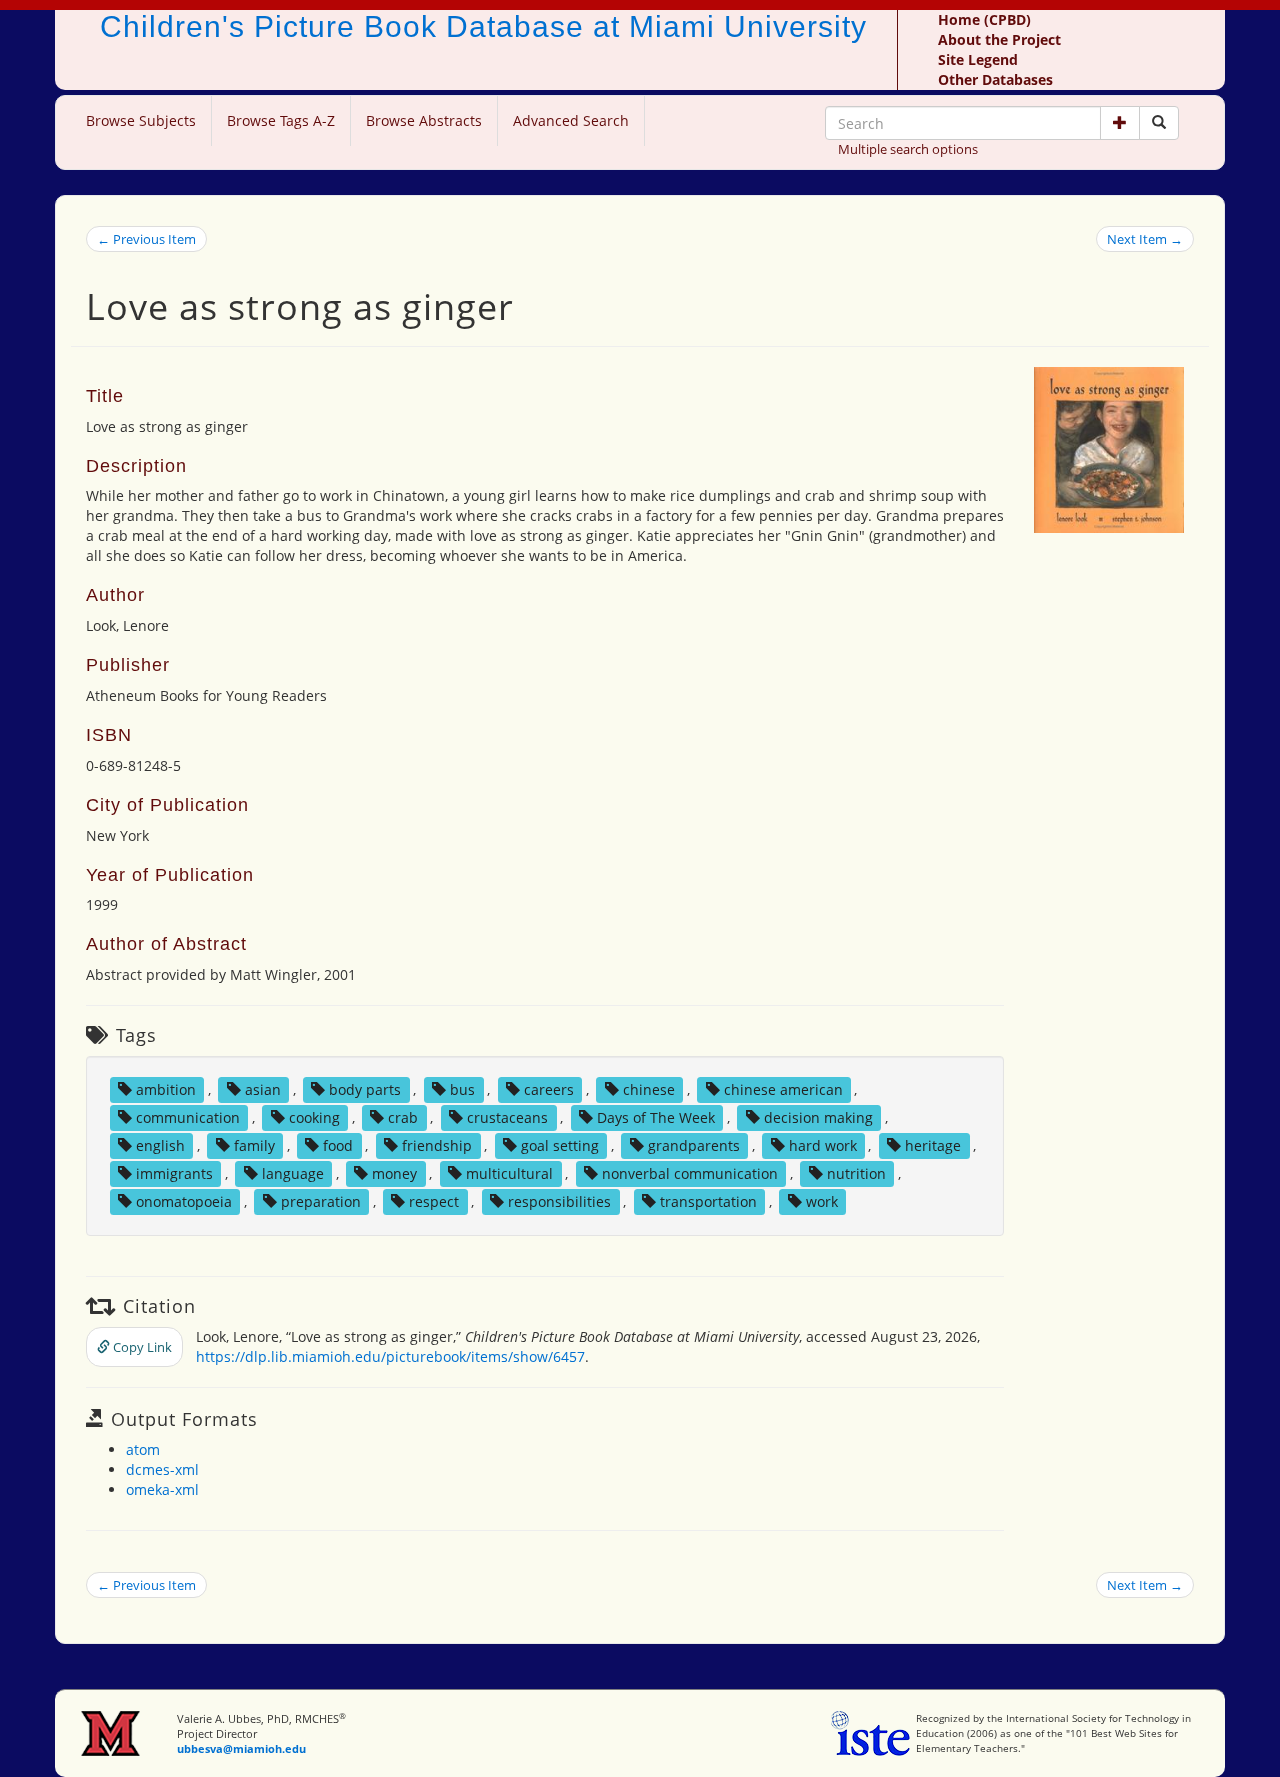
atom (143, 1449)
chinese (649, 1089)
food (338, 1145)
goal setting (560, 1145)
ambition (166, 1089)
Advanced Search (571, 120)
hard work (823, 1145)
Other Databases (995, 79)
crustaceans (507, 1117)
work (822, 1201)
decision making (818, 1117)
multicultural (509, 1173)
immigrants (174, 1173)
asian (263, 1089)
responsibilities (559, 1201)
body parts (365, 1089)
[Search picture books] (1159, 123)
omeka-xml (162, 1489)
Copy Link (141, 1347)
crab (403, 1117)
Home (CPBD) (984, 19)
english (160, 1145)
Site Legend (978, 59)
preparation (321, 1201)
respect (434, 1201)
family (254, 1145)
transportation (708, 1201)
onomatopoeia (184, 1201)
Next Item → (1145, 239)
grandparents (694, 1145)
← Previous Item (146, 239)
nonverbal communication (690, 1173)
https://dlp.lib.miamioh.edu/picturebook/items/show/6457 (390, 1356)
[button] (1120, 123)
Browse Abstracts (424, 120)
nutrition (856, 1173)
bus (462, 1089)
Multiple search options (908, 149)
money (394, 1173)
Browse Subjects (141, 120)
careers (549, 1089)
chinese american (783, 1089)
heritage (933, 1145)
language (293, 1173)
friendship (437, 1145)
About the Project (999, 39)
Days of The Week (656, 1117)
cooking (314, 1117)
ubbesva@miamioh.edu (241, 1748)
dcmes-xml (162, 1469)
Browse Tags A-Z (281, 120)
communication (188, 1117)
